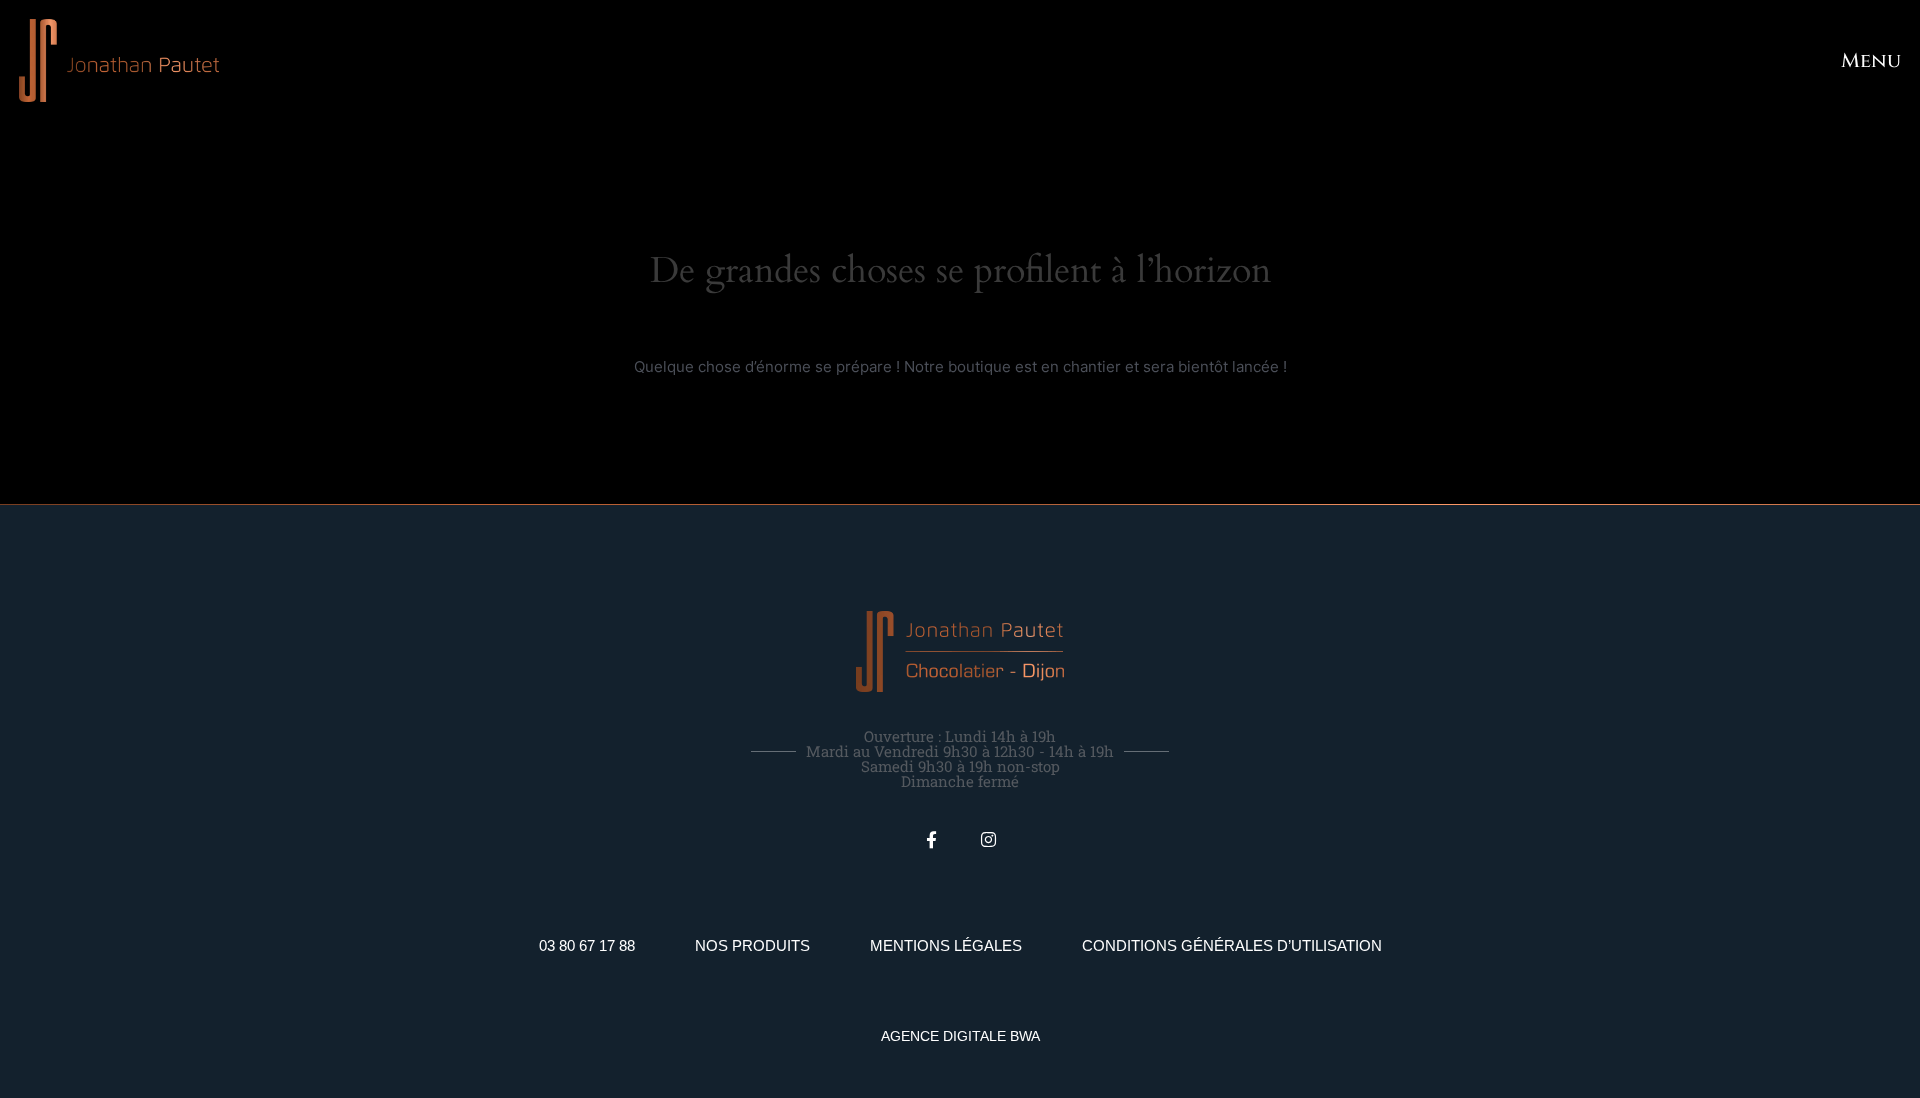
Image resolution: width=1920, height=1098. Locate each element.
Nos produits (752, 945)
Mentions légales (946, 945)
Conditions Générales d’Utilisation (1232, 945)
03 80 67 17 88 (587, 945)
